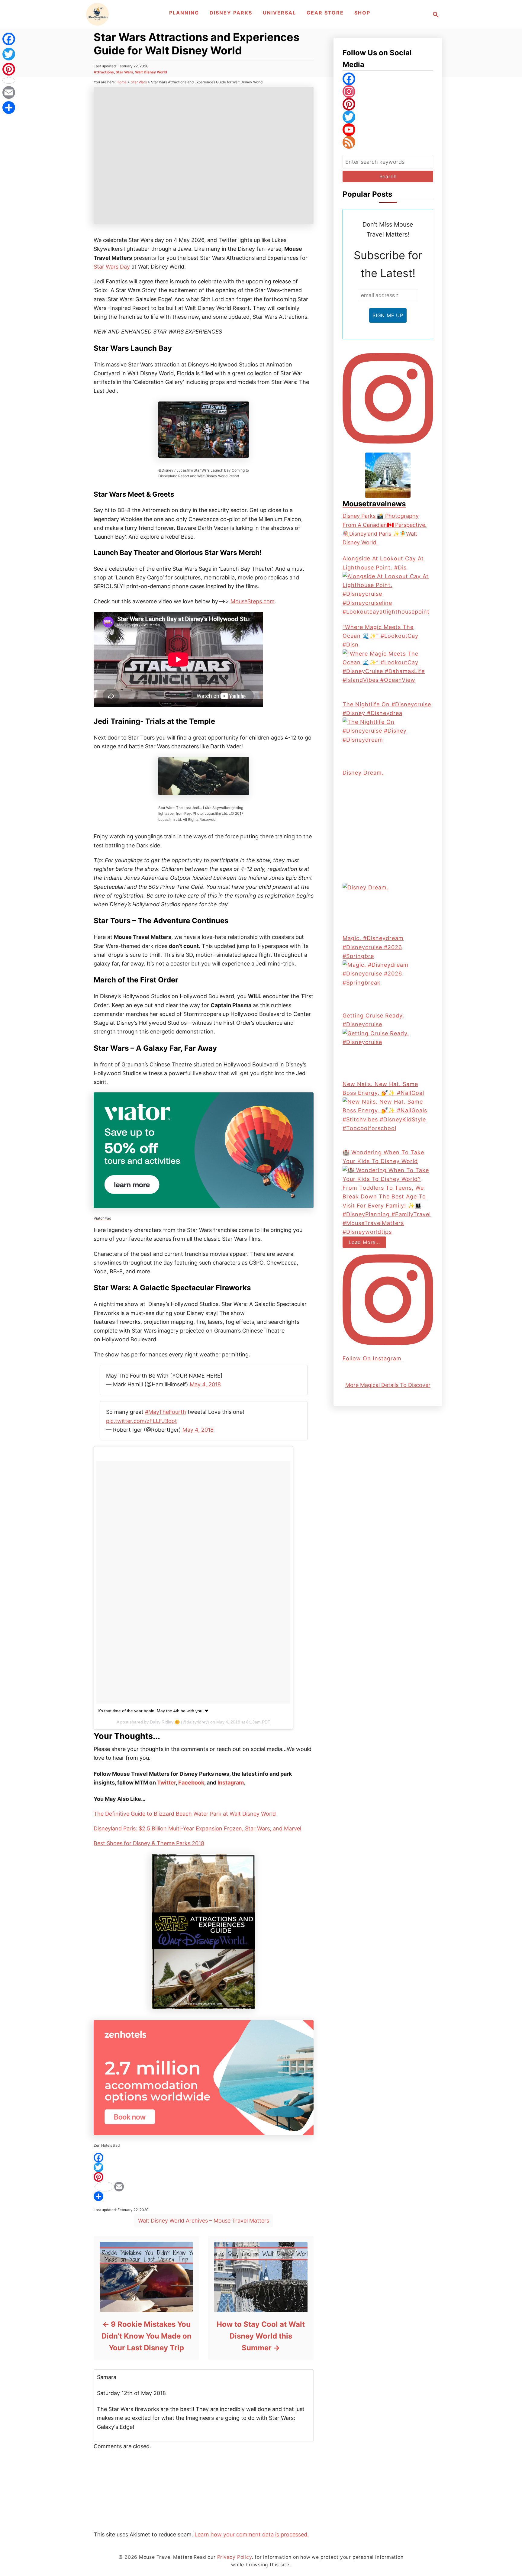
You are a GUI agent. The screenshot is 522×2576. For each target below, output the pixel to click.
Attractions (104, 72)
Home (122, 82)
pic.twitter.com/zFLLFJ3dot (142, 1421)
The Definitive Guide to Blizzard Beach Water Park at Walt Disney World (185, 1814)
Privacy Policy (235, 2557)
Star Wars (124, 72)
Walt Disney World (151, 72)
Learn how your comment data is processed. (252, 2534)
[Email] (204, 2187)
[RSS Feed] (388, 142)
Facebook (191, 1783)
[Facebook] (204, 2158)
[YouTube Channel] (388, 130)
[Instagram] (388, 92)
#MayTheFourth (166, 1412)
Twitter (166, 1783)
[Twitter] (204, 2167)
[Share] (204, 2196)
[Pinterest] (204, 2177)
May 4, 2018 (205, 1384)
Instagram (231, 1783)
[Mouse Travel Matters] (97, 14)
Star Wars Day (112, 267)
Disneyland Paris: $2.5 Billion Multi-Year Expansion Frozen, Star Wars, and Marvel (197, 1828)
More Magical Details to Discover (388, 1385)
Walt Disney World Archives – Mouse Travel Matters (204, 2221)
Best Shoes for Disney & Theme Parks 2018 (149, 1843)
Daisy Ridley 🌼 (165, 1722)
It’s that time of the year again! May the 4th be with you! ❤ (153, 1711)
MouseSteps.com (253, 601)
